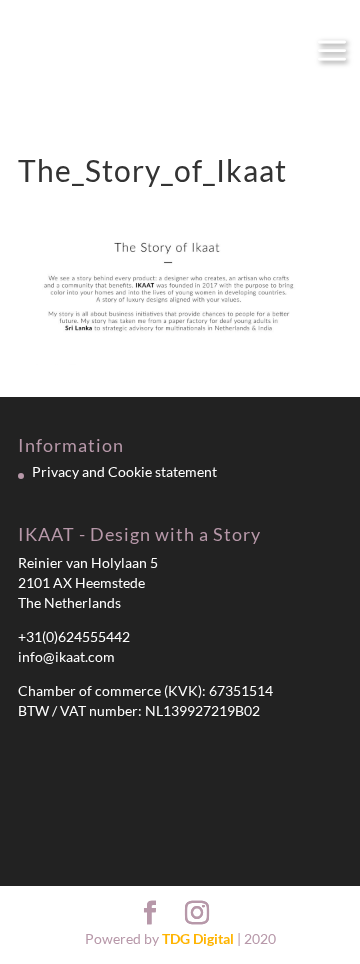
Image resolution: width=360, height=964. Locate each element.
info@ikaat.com (66, 656)
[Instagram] (197, 913)
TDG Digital (198, 938)
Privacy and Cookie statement (124, 471)
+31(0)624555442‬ (74, 636)
